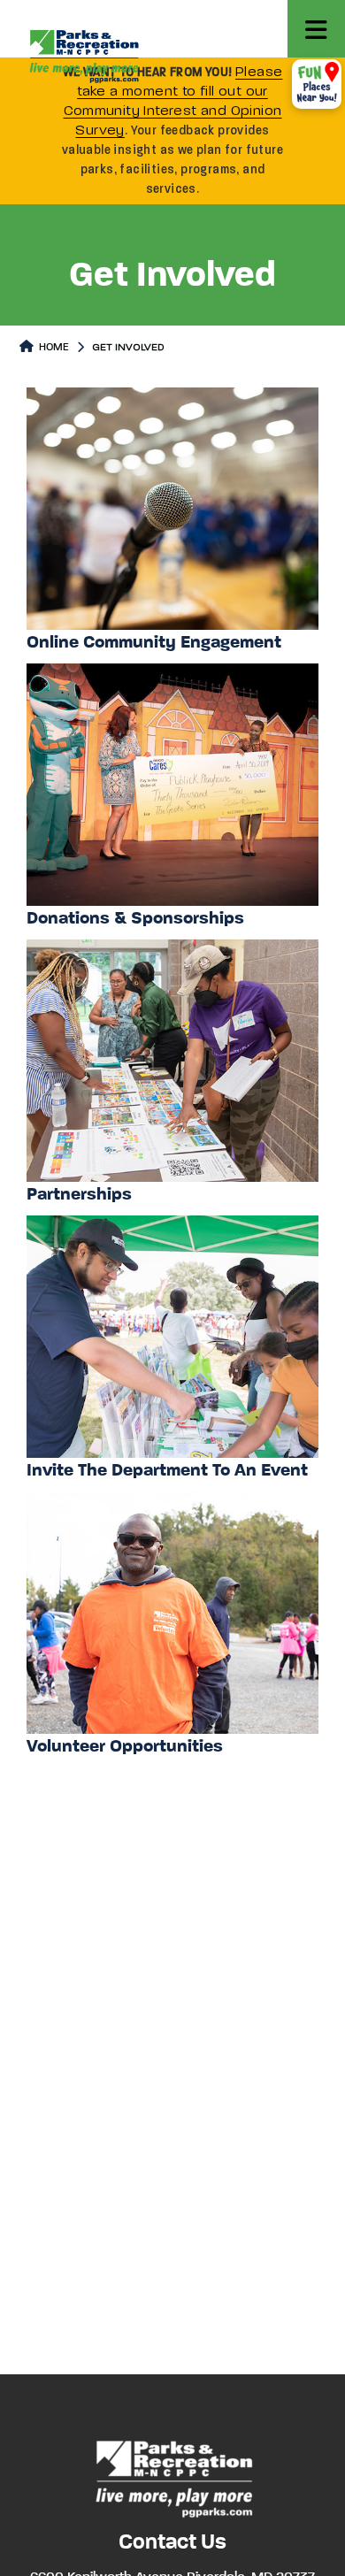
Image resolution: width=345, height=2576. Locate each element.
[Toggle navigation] (316, 29)
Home (53, 348)
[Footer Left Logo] (173, 2477)
